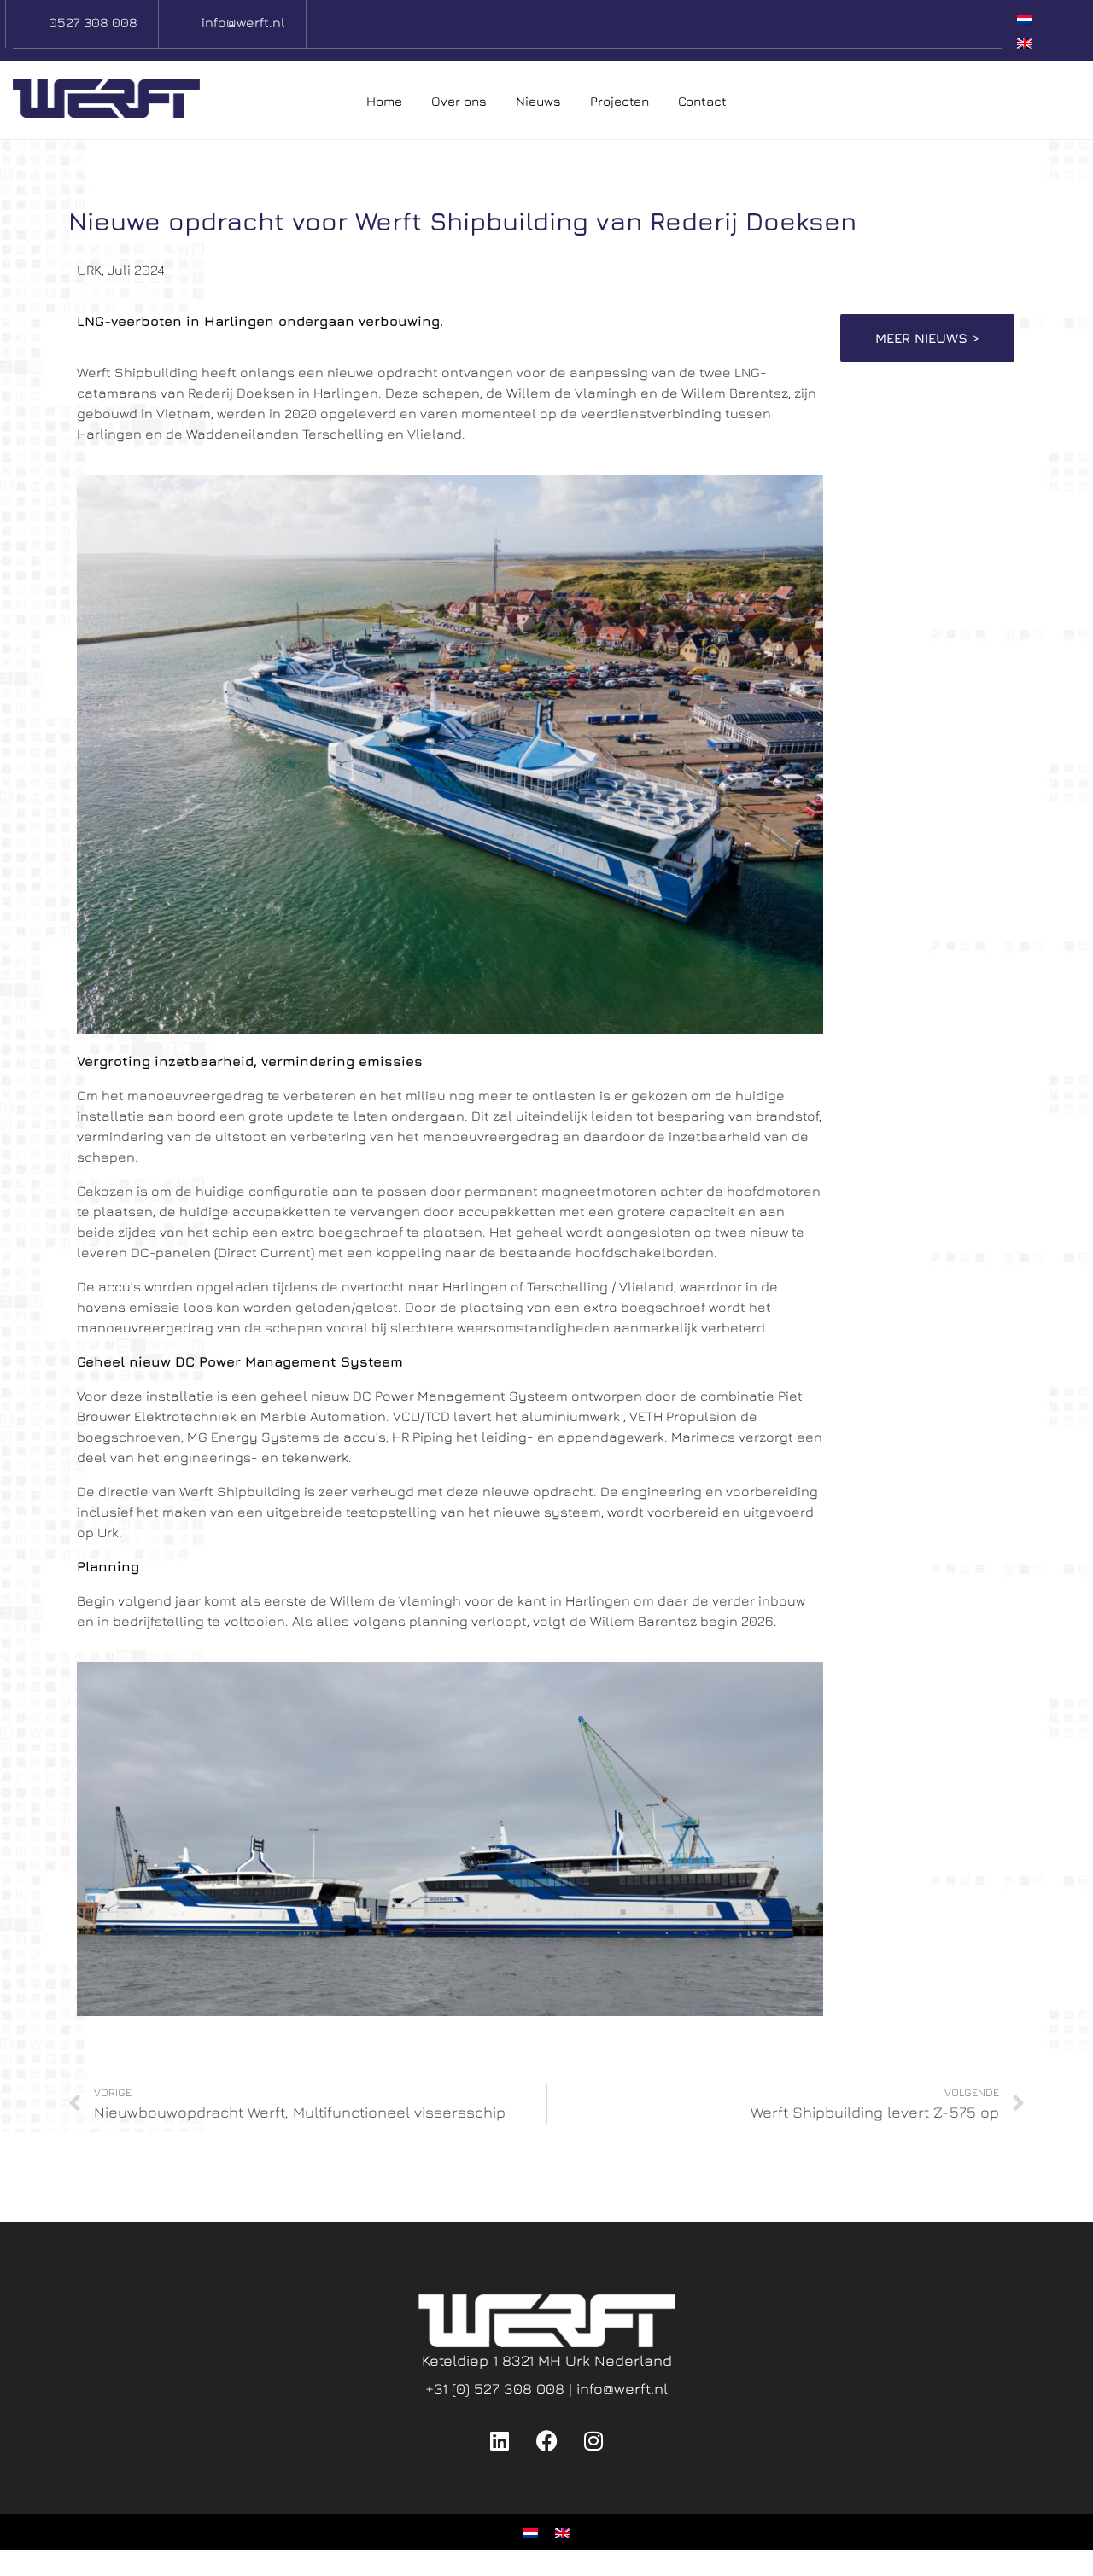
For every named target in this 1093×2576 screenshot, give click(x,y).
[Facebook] (546, 2441)
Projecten (620, 101)
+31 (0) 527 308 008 (497, 2389)
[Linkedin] (500, 2441)
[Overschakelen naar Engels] (1025, 41)
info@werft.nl (243, 22)
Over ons (459, 101)
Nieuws (538, 101)
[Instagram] (593, 2441)
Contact (702, 101)
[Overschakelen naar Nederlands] (1025, 18)
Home (384, 101)
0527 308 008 (93, 22)
